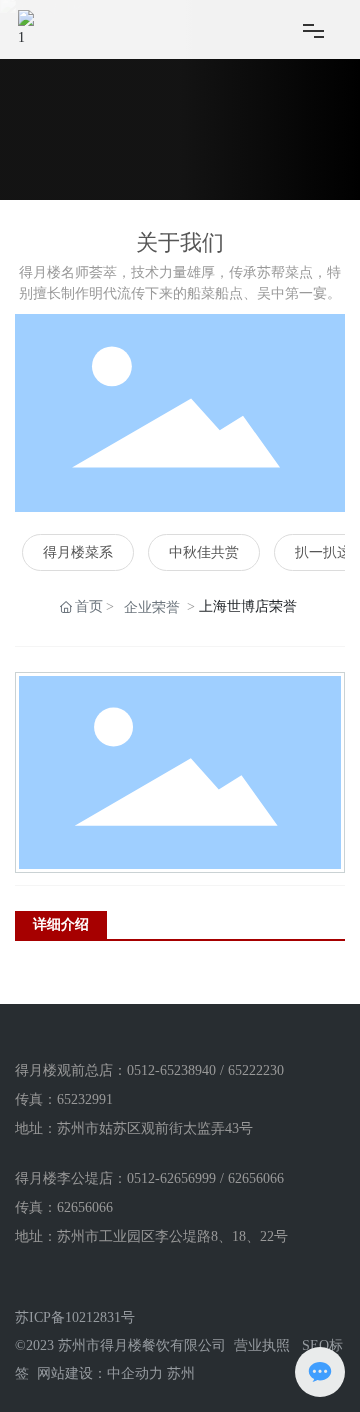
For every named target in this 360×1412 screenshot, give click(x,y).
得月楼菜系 (78, 552)
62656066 (256, 1178)
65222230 (256, 1070)
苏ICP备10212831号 (75, 1317)
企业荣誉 (152, 607)
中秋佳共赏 (204, 552)
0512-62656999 (171, 1178)
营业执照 (262, 1345)
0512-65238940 (171, 1070)
